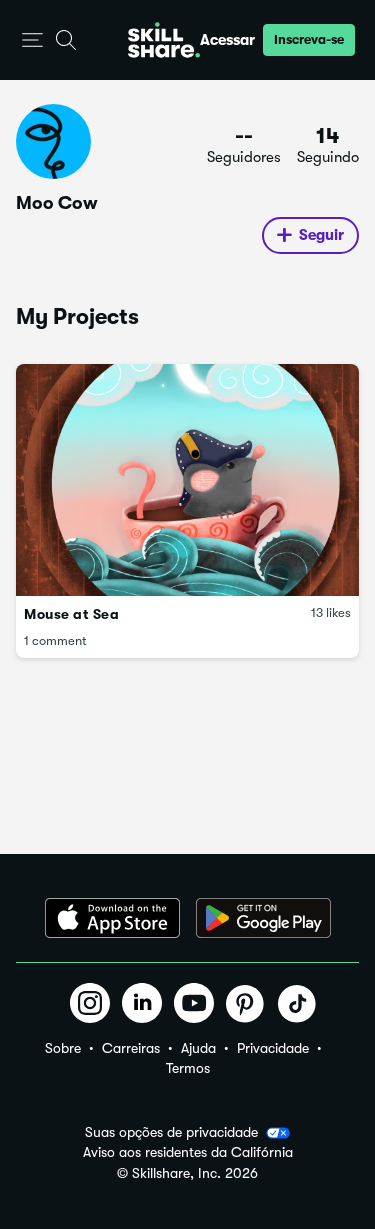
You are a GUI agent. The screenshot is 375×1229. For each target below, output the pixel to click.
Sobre (63, 1048)
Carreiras (131, 1048)
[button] (32, 40)
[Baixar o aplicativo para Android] (263, 918)
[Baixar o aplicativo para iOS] (112, 918)
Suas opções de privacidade (171, 1132)
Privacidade (273, 1048)
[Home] (164, 40)
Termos (188, 1068)
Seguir (321, 235)
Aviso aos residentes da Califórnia (188, 1152)
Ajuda (198, 1048)
